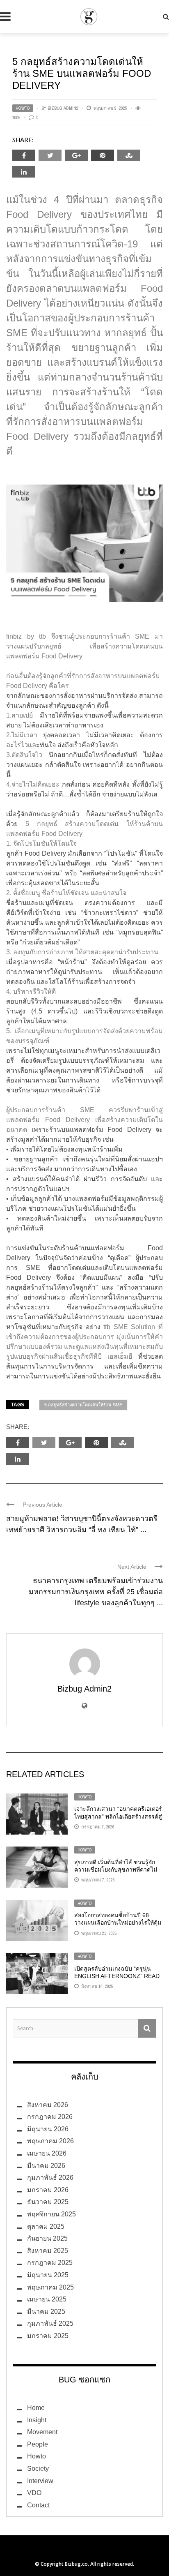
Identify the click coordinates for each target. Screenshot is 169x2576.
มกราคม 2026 (48, 2190)
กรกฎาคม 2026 (50, 2117)
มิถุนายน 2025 (48, 2275)
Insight (37, 2420)
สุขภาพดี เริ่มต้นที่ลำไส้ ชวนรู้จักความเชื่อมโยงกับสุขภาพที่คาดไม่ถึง (116, 1870)
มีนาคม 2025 (46, 2312)
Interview (40, 2481)
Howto (23, 108)
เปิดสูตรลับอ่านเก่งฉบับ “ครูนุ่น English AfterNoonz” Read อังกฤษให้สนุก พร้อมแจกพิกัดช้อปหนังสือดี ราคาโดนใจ (117, 1980)
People (38, 2444)
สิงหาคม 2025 (48, 2251)
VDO (34, 2493)
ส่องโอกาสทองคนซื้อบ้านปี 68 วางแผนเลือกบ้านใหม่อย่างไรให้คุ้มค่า (118, 1923)
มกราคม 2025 (48, 2336)
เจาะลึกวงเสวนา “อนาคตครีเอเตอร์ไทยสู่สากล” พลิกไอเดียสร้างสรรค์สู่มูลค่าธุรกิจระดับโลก (118, 1816)
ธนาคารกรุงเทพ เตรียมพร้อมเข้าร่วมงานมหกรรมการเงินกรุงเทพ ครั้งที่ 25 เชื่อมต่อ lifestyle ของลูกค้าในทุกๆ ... (96, 1592)
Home (36, 2408)
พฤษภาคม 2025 (50, 2287)
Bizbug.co (76, 2564)
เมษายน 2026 (47, 2153)
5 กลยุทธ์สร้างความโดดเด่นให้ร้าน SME (83, 1405)
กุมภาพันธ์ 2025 (50, 2323)
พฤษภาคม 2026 (50, 2141)
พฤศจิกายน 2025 (51, 2214)
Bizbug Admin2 (63, 108)
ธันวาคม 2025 (48, 2202)
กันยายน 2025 (47, 2238)
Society (38, 2469)
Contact (38, 2505)
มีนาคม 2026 (46, 2166)
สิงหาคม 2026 (48, 2105)
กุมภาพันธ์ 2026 (50, 2178)
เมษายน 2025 (47, 2299)
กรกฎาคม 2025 (50, 2263)
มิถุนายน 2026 (48, 2129)
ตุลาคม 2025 (46, 2226)
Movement (42, 2432)
